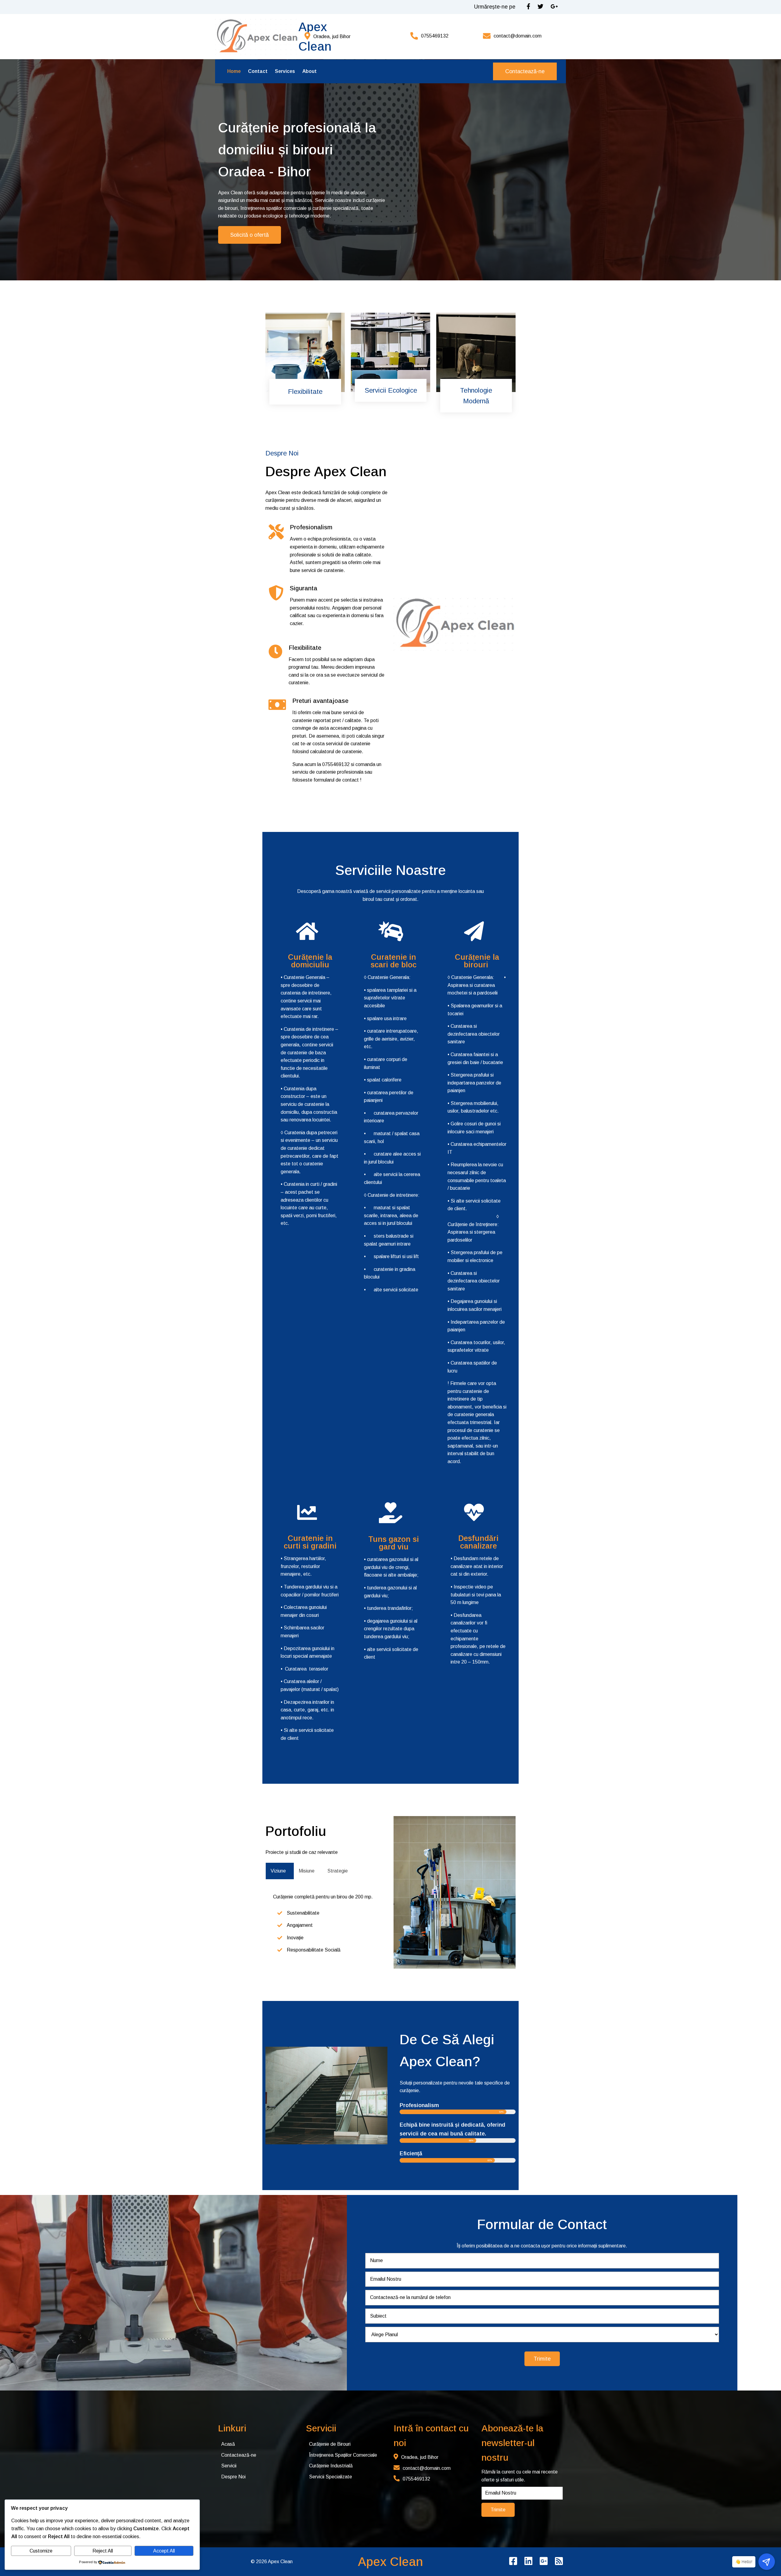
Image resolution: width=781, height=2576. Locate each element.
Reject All (103, 2551)
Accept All (164, 2551)
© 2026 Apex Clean (272, 2562)
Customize (41, 2551)
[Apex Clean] (257, 37)
